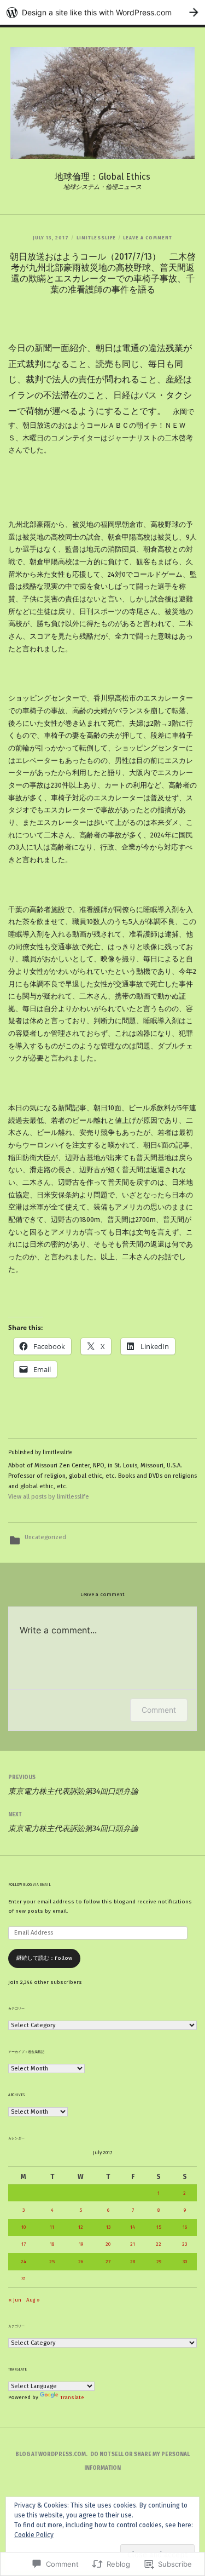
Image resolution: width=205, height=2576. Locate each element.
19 (81, 2244)
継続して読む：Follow (44, 1958)
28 (133, 2262)
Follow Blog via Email (30, 1885)
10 (24, 2227)
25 (52, 2262)
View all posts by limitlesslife (49, 1497)
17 (24, 2244)
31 (24, 2279)
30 (185, 2262)
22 (159, 2244)
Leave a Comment (148, 238)
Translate (72, 2397)
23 (184, 2244)
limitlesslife (96, 238)
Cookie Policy (34, 2535)
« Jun (15, 2300)
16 (185, 2227)
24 (24, 2262)
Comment (159, 1710)
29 (159, 2262)
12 (81, 2227)
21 (133, 2244)
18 (52, 2244)
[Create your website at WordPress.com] (102, 12)
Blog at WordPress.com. (51, 2454)
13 (108, 2227)
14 (133, 2227)
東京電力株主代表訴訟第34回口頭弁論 (73, 1785)
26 (81, 2262)
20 (108, 2244)
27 (108, 2262)
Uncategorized (45, 1537)
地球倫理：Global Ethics (102, 177)
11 (52, 2227)
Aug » (33, 2300)
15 (159, 2227)
